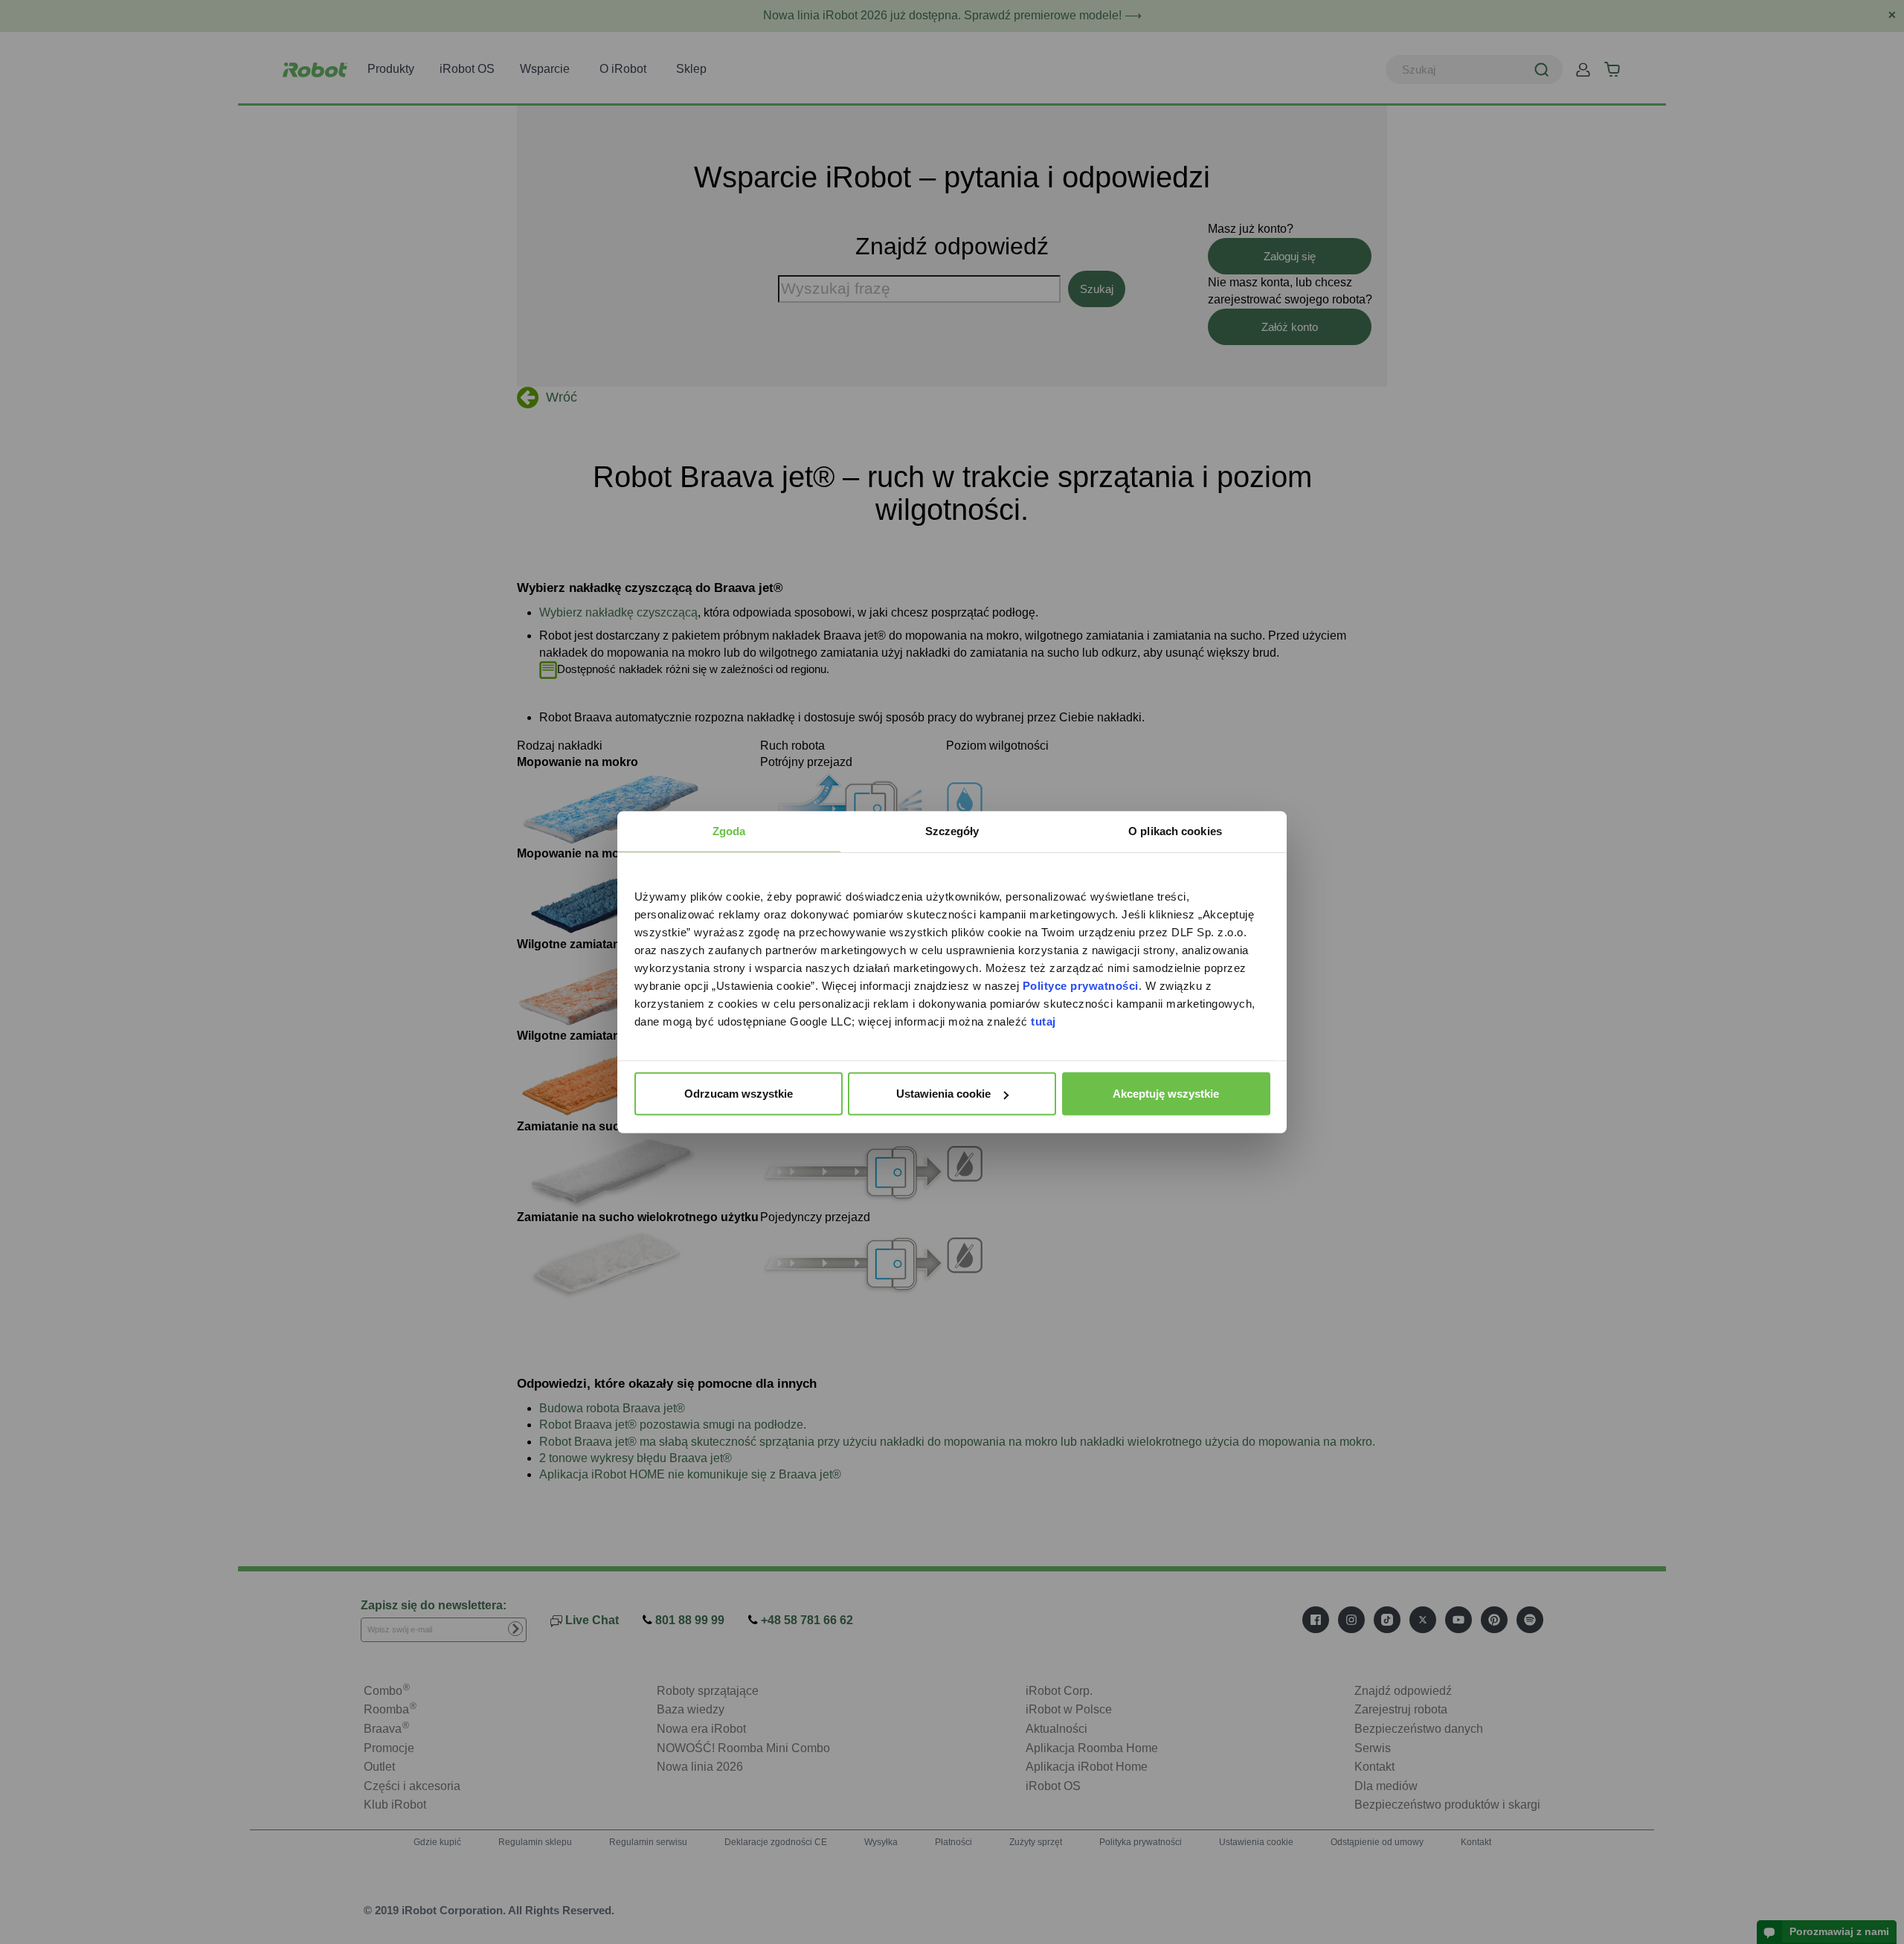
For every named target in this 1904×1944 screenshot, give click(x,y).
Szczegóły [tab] (952, 831)
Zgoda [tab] (729, 831)
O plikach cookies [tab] (1175, 831)
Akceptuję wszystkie (1166, 1094)
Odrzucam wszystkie (739, 1094)
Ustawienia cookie (943, 1094)
